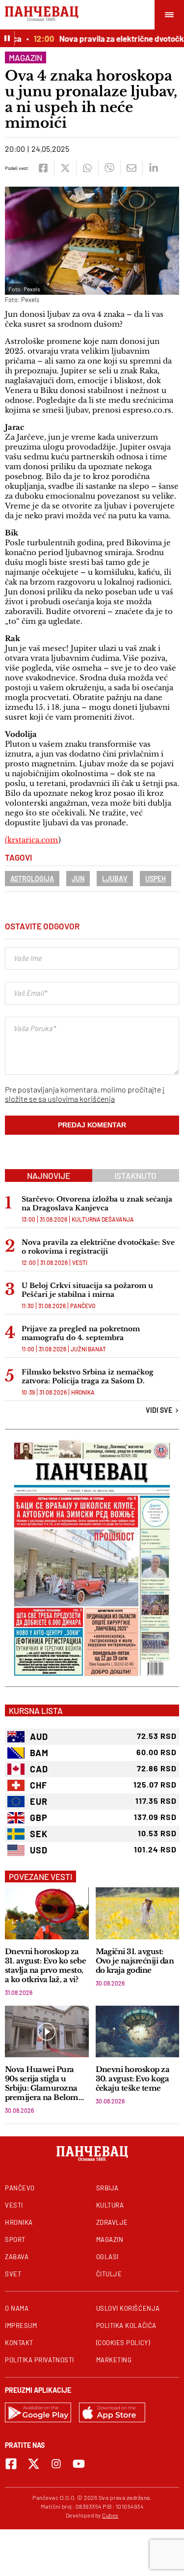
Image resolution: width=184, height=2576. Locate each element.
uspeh (156, 879)
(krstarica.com (31, 840)
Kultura (110, 2205)
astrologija (32, 879)
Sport (15, 2240)
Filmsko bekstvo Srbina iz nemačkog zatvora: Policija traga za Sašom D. (88, 1376)
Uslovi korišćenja (128, 2308)
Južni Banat (88, 1349)
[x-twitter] (34, 2464)
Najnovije (49, 1176)
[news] (47, 1913)
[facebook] (43, 168)
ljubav (115, 879)
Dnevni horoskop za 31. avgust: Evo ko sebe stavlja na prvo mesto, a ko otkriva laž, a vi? (45, 1965)
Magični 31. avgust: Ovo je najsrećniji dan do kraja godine (135, 1961)
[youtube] (79, 2464)
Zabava (17, 2257)
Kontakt (19, 2343)
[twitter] (65, 168)
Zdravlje (112, 2222)
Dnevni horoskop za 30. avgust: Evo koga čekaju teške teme (133, 2079)
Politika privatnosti (39, 2360)
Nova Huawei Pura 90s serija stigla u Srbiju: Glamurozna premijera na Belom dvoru (42, 2083)
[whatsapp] (87, 168)
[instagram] (56, 2464)
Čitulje (109, 2274)
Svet (13, 2274)
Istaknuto (135, 1176)
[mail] (131, 168)
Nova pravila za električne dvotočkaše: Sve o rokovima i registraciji (98, 1247)
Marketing (114, 2360)
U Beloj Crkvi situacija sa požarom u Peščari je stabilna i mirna (87, 1290)
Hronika (83, 1392)
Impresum (21, 2325)
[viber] (109, 168)
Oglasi (107, 2257)
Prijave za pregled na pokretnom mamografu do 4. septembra (81, 1333)
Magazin (26, 57)
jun (78, 879)
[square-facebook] (11, 2464)
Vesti (80, 1262)
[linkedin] (153, 168)
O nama (17, 2308)
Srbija (107, 2188)
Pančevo (83, 1306)
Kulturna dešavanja (103, 1219)
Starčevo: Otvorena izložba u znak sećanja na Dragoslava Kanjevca (97, 1204)
